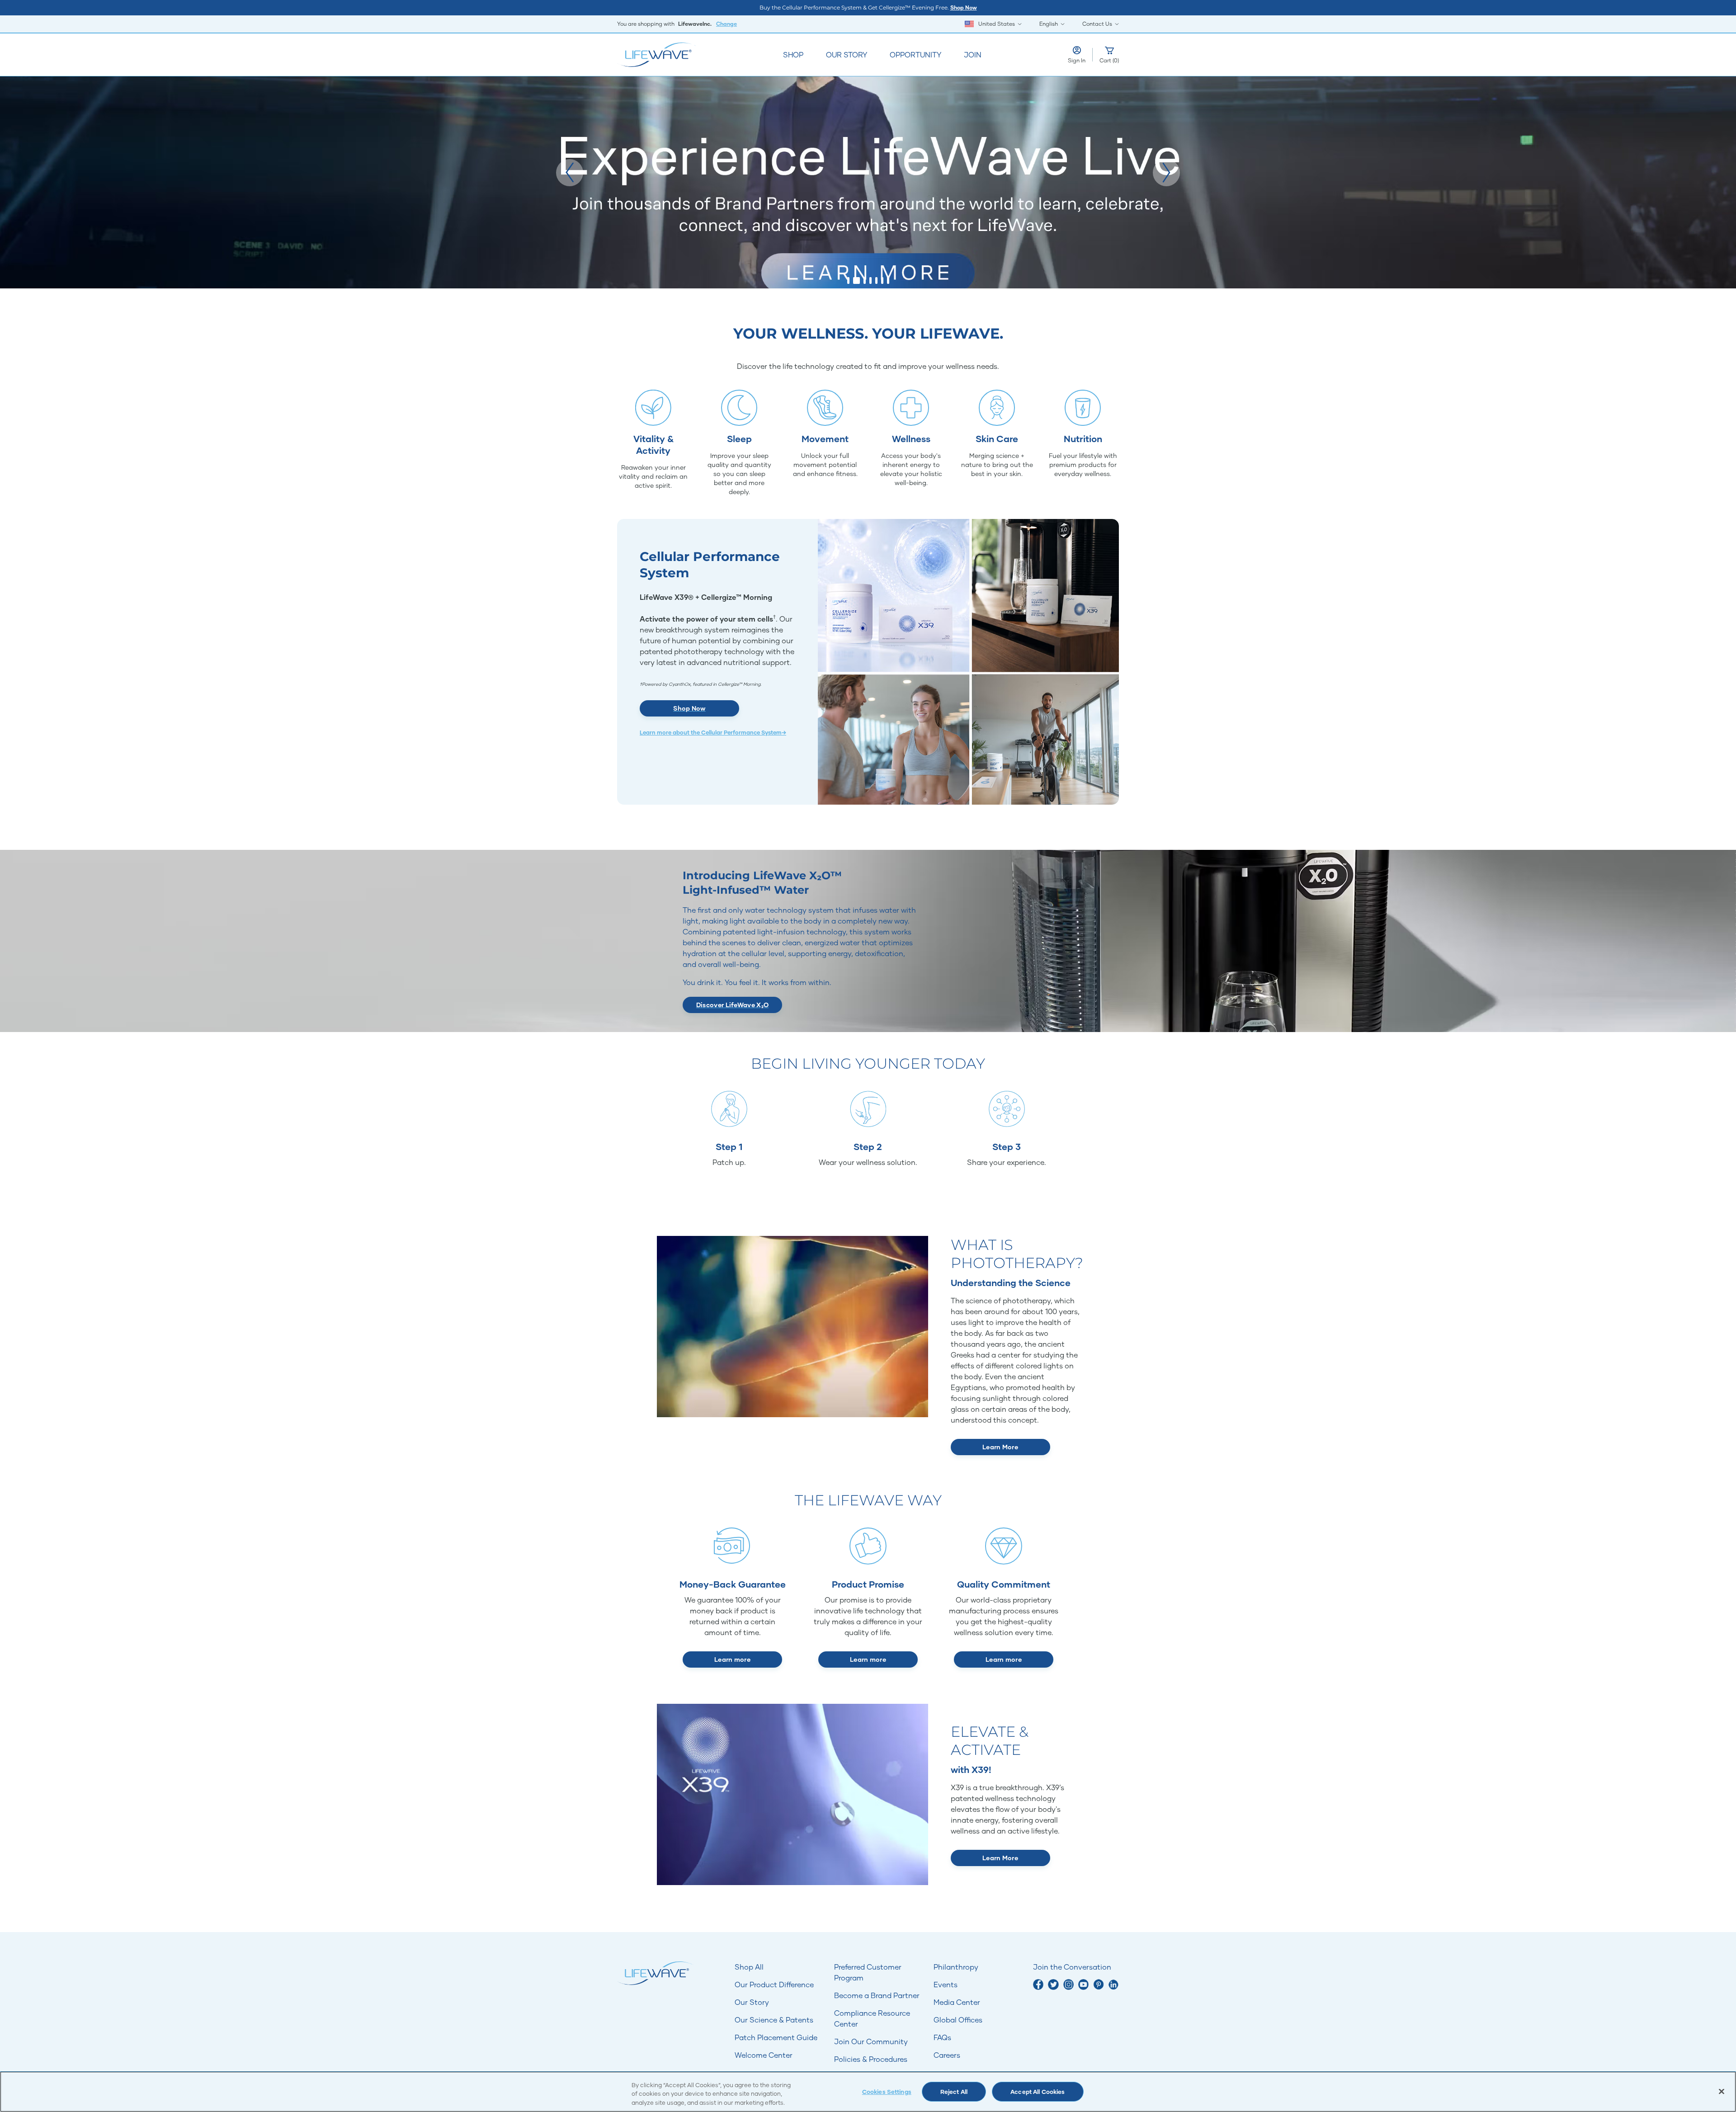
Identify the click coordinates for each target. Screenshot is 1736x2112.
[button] (570, 173)
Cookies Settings (887, 2092)
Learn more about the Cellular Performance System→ (713, 733)
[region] (868, 2092)
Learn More (1000, 1447)
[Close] (1722, 2091)
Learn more (732, 1659)
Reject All (954, 2092)
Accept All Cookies (1038, 2092)
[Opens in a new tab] (1038, 1984)
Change (726, 24)
